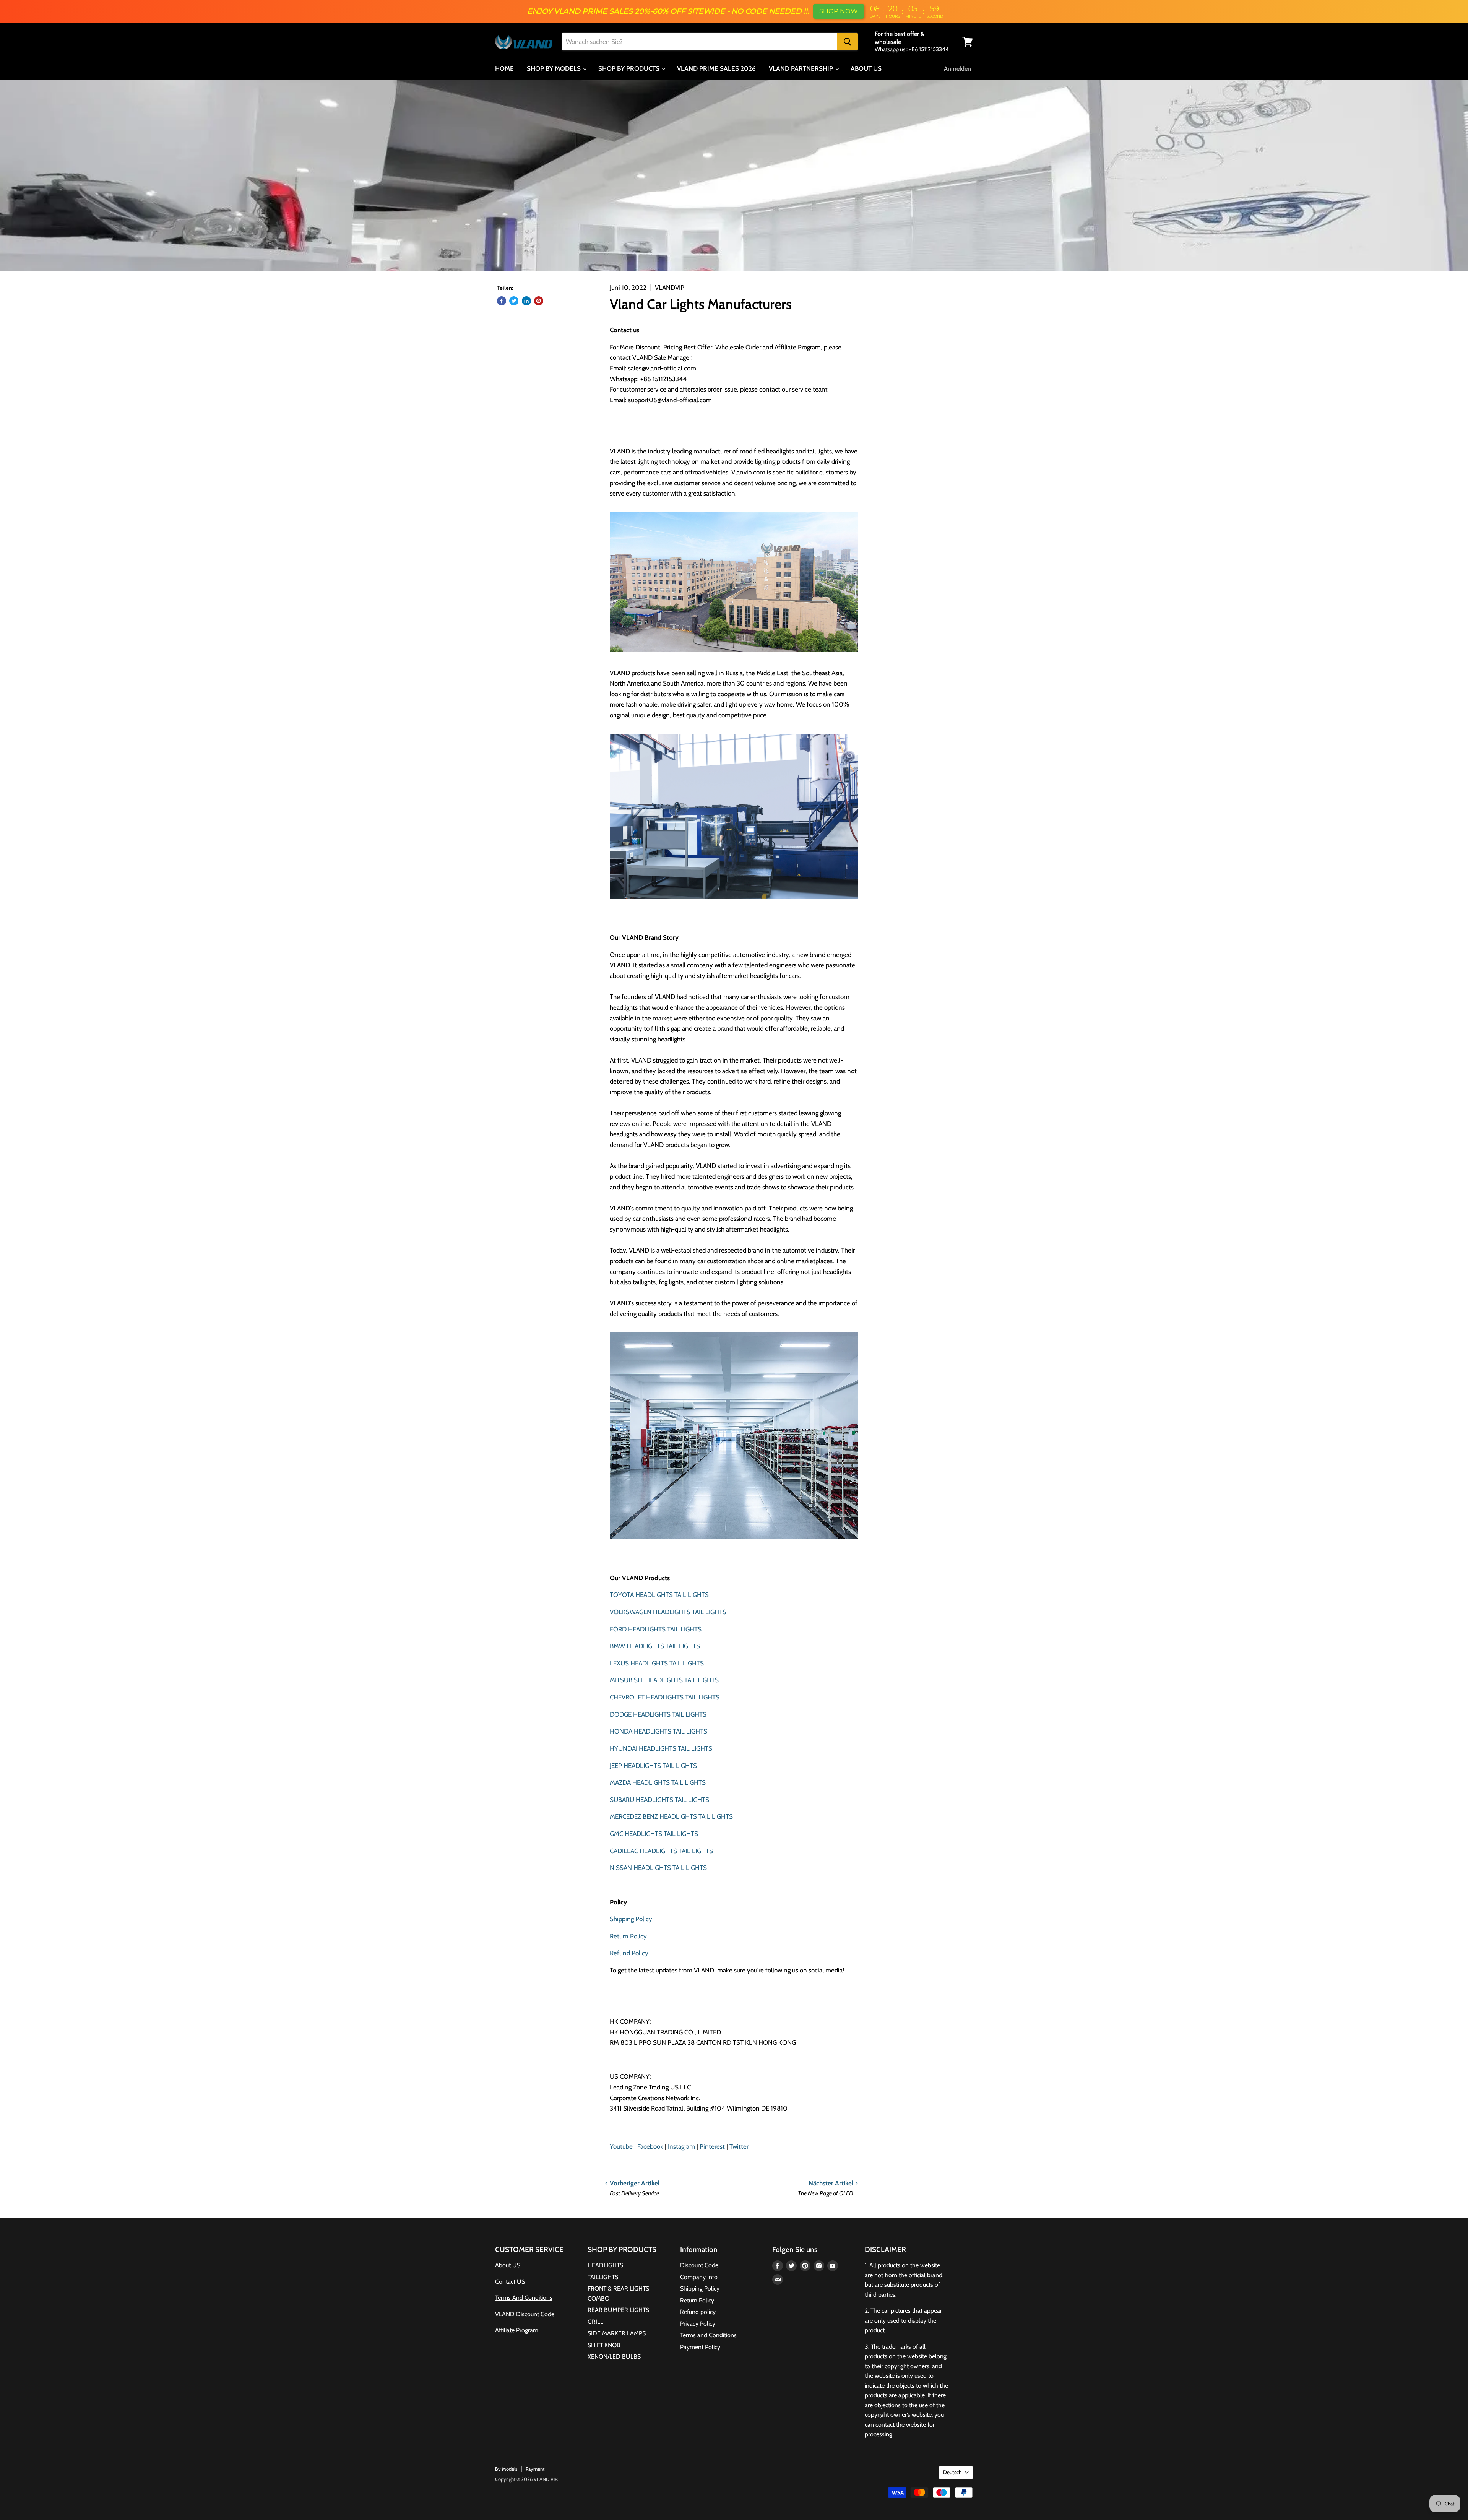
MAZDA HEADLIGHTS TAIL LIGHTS (658, 1782)
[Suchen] (848, 42)
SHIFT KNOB (604, 2345)
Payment (535, 2469)
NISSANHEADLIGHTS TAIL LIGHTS (658, 1868)
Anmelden (957, 69)
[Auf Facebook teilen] (502, 301)
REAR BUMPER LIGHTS (618, 2310)
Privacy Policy (698, 2324)
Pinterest (712, 2146)
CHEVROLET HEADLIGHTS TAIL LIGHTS (665, 1697)
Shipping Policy (631, 1919)
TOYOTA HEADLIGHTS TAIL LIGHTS (659, 1595)
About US (508, 2265)
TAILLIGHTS (603, 2277)
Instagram (681, 2146)
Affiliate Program (517, 2330)
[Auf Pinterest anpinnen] (539, 301)
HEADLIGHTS (605, 2265)
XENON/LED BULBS (614, 2357)
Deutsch (952, 2472)
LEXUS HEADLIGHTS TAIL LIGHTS (657, 1663)
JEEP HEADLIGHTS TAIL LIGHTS (653, 1766)
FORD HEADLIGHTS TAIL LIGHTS (656, 1629)
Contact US (510, 2282)
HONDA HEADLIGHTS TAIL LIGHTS (658, 1731)
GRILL (595, 2322)
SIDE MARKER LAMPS (617, 2333)
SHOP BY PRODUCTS (630, 68)
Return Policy (628, 1936)
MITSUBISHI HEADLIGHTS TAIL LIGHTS (664, 1680)
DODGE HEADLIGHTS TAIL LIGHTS (658, 1714)
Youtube (621, 2146)
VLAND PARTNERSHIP (802, 68)
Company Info (699, 2277)
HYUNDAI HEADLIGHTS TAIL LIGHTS (661, 1748)
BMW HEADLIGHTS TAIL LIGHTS (655, 1646)
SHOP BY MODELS (555, 68)
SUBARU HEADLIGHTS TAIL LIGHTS (659, 1800)
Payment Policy (700, 2347)
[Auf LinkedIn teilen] (526, 301)
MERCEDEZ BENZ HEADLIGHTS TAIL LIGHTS (671, 1816)
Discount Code (699, 2265)
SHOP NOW (839, 11)
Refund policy (698, 2312)
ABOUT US (866, 68)
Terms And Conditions (524, 2298)
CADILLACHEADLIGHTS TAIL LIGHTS (661, 1851)
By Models (506, 2469)
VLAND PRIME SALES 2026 (716, 68)
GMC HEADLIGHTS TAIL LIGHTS (654, 1834)
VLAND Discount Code (525, 2314)
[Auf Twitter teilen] (514, 301)
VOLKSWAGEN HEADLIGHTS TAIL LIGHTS (668, 1612)
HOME (504, 68)
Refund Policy (629, 1953)
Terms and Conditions (708, 2335)
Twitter (739, 2146)
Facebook (650, 2146)
